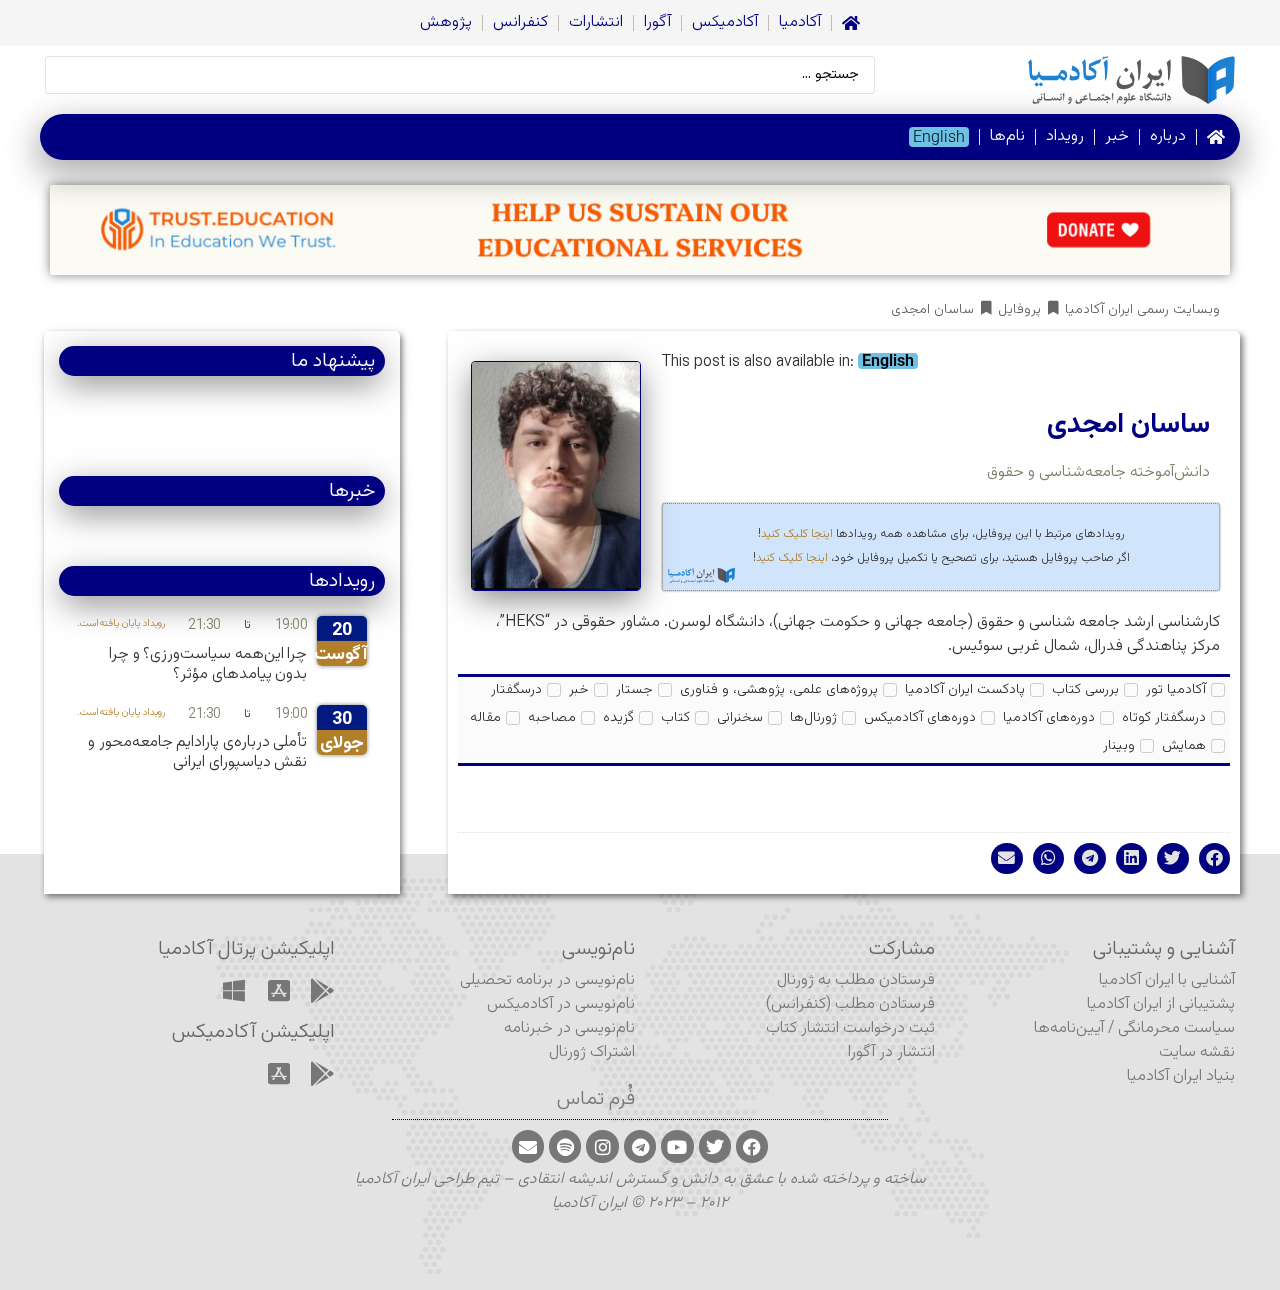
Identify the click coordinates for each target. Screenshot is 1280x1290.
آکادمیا (800, 22)
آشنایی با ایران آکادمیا (1167, 980)
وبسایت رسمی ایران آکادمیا (1142, 310)
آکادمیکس (725, 22)
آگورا (657, 22)
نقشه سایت (1197, 1052)
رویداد (1065, 136)
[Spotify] (565, 1146)
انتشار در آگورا (891, 1052)
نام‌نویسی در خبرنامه (569, 1028)
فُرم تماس (596, 1099)
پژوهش (446, 22)
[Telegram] (640, 1146)
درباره (1168, 136)
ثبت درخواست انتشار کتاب (850, 1028)
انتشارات (596, 22)
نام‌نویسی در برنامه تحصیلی (547, 980)
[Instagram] (602, 1146)
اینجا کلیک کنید (797, 534)
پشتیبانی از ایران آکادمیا (1161, 1004)
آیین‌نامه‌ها (1069, 1028)
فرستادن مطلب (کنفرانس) (850, 1004)
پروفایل (1019, 310)
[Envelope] (528, 1146)
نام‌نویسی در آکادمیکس (561, 1004)
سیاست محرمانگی (1176, 1028)
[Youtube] (677, 1146)
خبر (1117, 136)
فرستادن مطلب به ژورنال (856, 980)
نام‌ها (1007, 136)
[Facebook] (752, 1146)
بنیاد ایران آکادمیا (1181, 1076)
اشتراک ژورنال (592, 1052)
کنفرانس (520, 22)
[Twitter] (715, 1146)
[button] (1215, 859)
